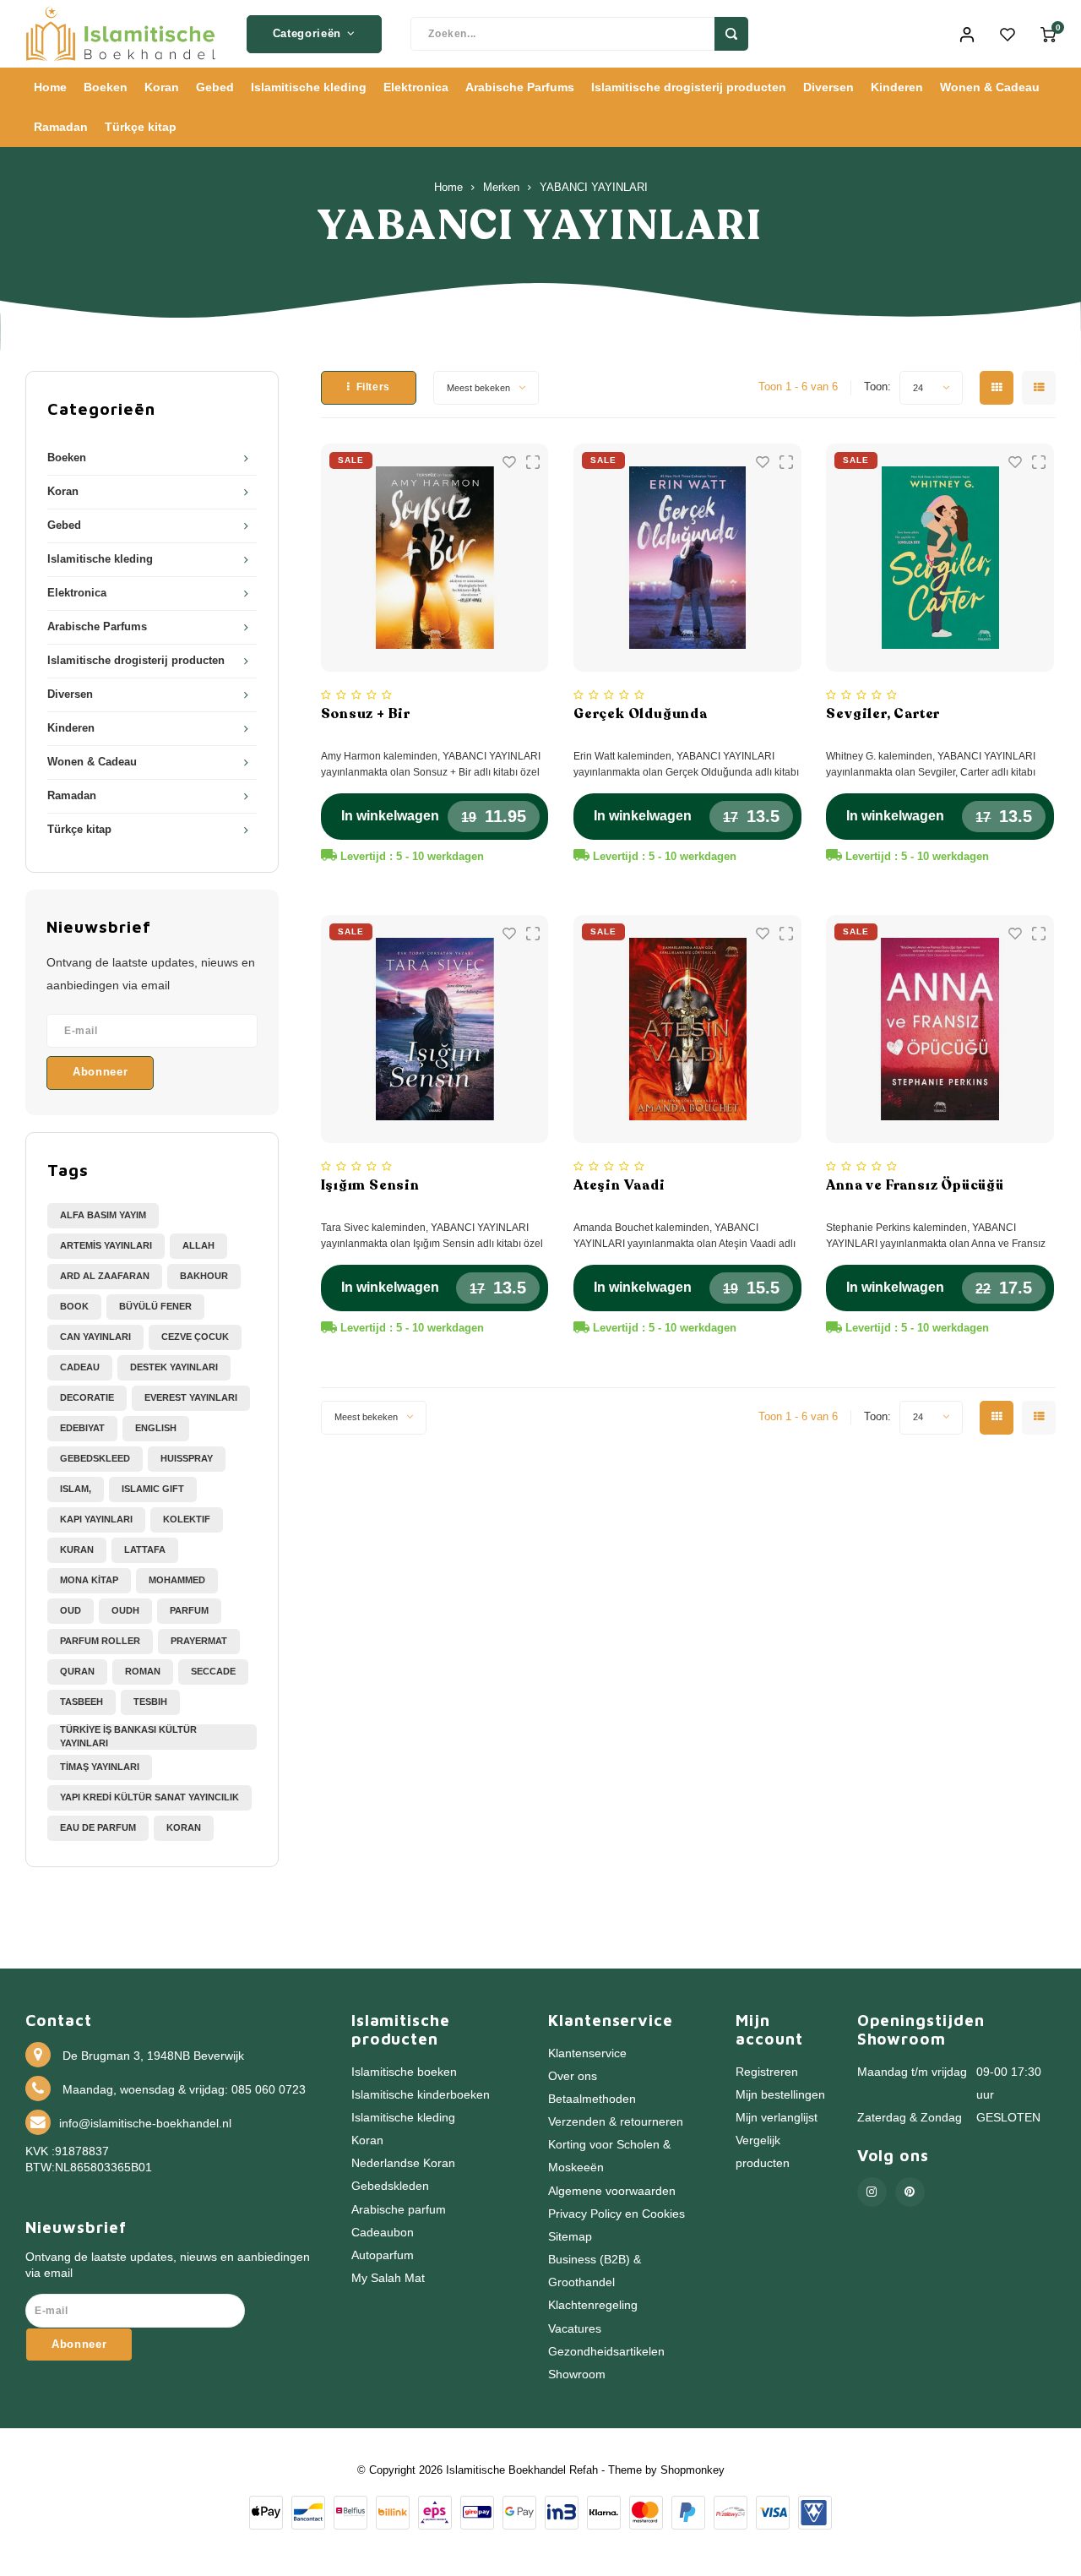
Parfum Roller (100, 1641)
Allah (198, 1245)
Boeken (106, 87)
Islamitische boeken (404, 2072)
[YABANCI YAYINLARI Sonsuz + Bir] (435, 558)
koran (184, 1827)
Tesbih (150, 1702)
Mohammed (177, 1580)
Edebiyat (82, 1428)
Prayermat (199, 1641)
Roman (143, 1671)
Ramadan (61, 127)
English (156, 1428)
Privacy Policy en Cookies (617, 2214)
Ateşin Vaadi (619, 1185)
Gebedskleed (95, 1458)
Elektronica (416, 87)
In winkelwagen (390, 816)
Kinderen (897, 87)
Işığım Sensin (370, 1185)
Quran (77, 1671)
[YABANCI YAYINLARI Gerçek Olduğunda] (687, 558)
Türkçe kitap (141, 127)
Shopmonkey (693, 2470)
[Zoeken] (731, 34)
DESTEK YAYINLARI (174, 1367)
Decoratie (87, 1397)
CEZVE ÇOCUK (195, 1337)
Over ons (573, 2076)
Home (50, 87)
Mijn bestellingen (780, 2095)
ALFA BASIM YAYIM (103, 1215)
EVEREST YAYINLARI (191, 1397)
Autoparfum (383, 2255)
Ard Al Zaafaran (105, 1276)
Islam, (76, 1489)
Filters (373, 387)
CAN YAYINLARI (95, 1337)
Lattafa (145, 1549)
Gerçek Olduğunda (641, 714)
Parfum (189, 1610)
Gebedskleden (390, 2186)
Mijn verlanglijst (777, 2118)
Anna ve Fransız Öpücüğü (915, 1185)
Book (74, 1306)
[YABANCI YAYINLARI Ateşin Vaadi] (687, 1029)
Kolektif (187, 1519)
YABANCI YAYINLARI (594, 188)
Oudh (125, 1610)
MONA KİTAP (89, 1580)
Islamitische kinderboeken (421, 2095)
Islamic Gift (153, 1489)
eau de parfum (98, 1827)
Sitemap (570, 2237)
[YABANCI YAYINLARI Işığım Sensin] (435, 1029)
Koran (162, 87)
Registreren (767, 2072)
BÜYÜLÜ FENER (155, 1306)
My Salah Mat (388, 2278)
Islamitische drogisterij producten (689, 87)
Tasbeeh (81, 1702)
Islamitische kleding (309, 87)
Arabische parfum (399, 2210)
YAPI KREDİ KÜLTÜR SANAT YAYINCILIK (149, 1797)
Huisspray (187, 1458)
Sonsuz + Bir (366, 714)
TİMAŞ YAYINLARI (100, 1767)
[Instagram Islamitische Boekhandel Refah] (872, 2192)
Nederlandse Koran (403, 2163)
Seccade (213, 1671)
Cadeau (80, 1367)
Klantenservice (587, 2053)
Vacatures (575, 2329)
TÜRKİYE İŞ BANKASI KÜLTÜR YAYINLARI (128, 1736)
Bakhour (204, 1276)
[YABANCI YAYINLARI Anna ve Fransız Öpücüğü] (940, 1029)
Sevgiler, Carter (883, 714)
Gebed (215, 87)
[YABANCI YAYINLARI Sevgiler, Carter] (940, 558)
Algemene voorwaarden (612, 2191)
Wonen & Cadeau (990, 87)
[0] (1048, 34)
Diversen (828, 87)
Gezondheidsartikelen (606, 2352)
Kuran (77, 1549)
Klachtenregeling (593, 2305)
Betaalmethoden (592, 2099)
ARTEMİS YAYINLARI (106, 1245)
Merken (501, 188)
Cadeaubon (383, 2233)
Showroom (577, 2374)
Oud (71, 1610)
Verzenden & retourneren (616, 2122)
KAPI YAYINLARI (96, 1519)
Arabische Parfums (520, 87)
